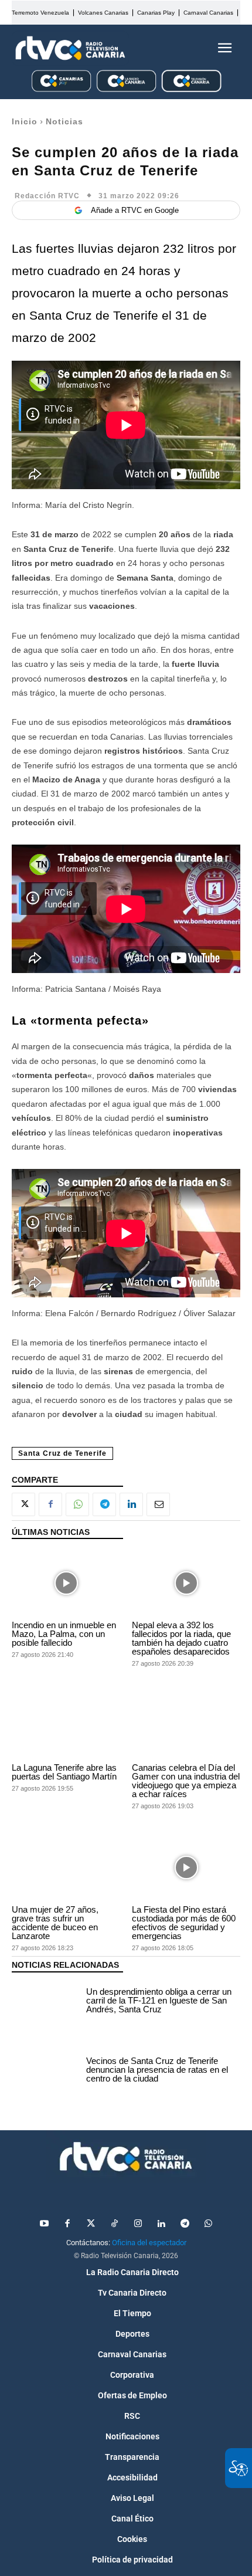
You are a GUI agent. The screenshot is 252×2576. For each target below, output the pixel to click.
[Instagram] (138, 2224)
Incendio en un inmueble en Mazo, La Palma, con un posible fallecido (64, 1634)
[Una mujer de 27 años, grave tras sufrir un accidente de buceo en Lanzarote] (66, 1867)
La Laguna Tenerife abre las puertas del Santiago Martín (64, 1772)
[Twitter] (91, 2224)
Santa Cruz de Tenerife (62, 1453)
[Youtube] (44, 2224)
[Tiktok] (114, 2224)
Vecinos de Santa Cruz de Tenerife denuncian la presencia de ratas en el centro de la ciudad (157, 2070)
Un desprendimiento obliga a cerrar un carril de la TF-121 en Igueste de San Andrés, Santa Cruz (159, 2000)
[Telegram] (104, 1504)
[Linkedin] (131, 1504)
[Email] (158, 1504)
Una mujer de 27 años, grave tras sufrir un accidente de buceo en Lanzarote (55, 1923)
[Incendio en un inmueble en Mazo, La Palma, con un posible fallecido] (66, 1583)
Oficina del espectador (149, 2243)
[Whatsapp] (208, 2224)
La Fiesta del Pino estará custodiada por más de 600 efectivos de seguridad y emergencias (184, 1923)
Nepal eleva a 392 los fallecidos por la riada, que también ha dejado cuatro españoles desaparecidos (181, 1638)
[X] (23, 1504)
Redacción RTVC (47, 196)
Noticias (64, 121)
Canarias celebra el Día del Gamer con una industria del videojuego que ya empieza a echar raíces (186, 1781)
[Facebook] (50, 1504)
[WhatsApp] (77, 1504)
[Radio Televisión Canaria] (70, 48)
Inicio (25, 121)
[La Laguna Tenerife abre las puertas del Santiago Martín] (66, 1725)
